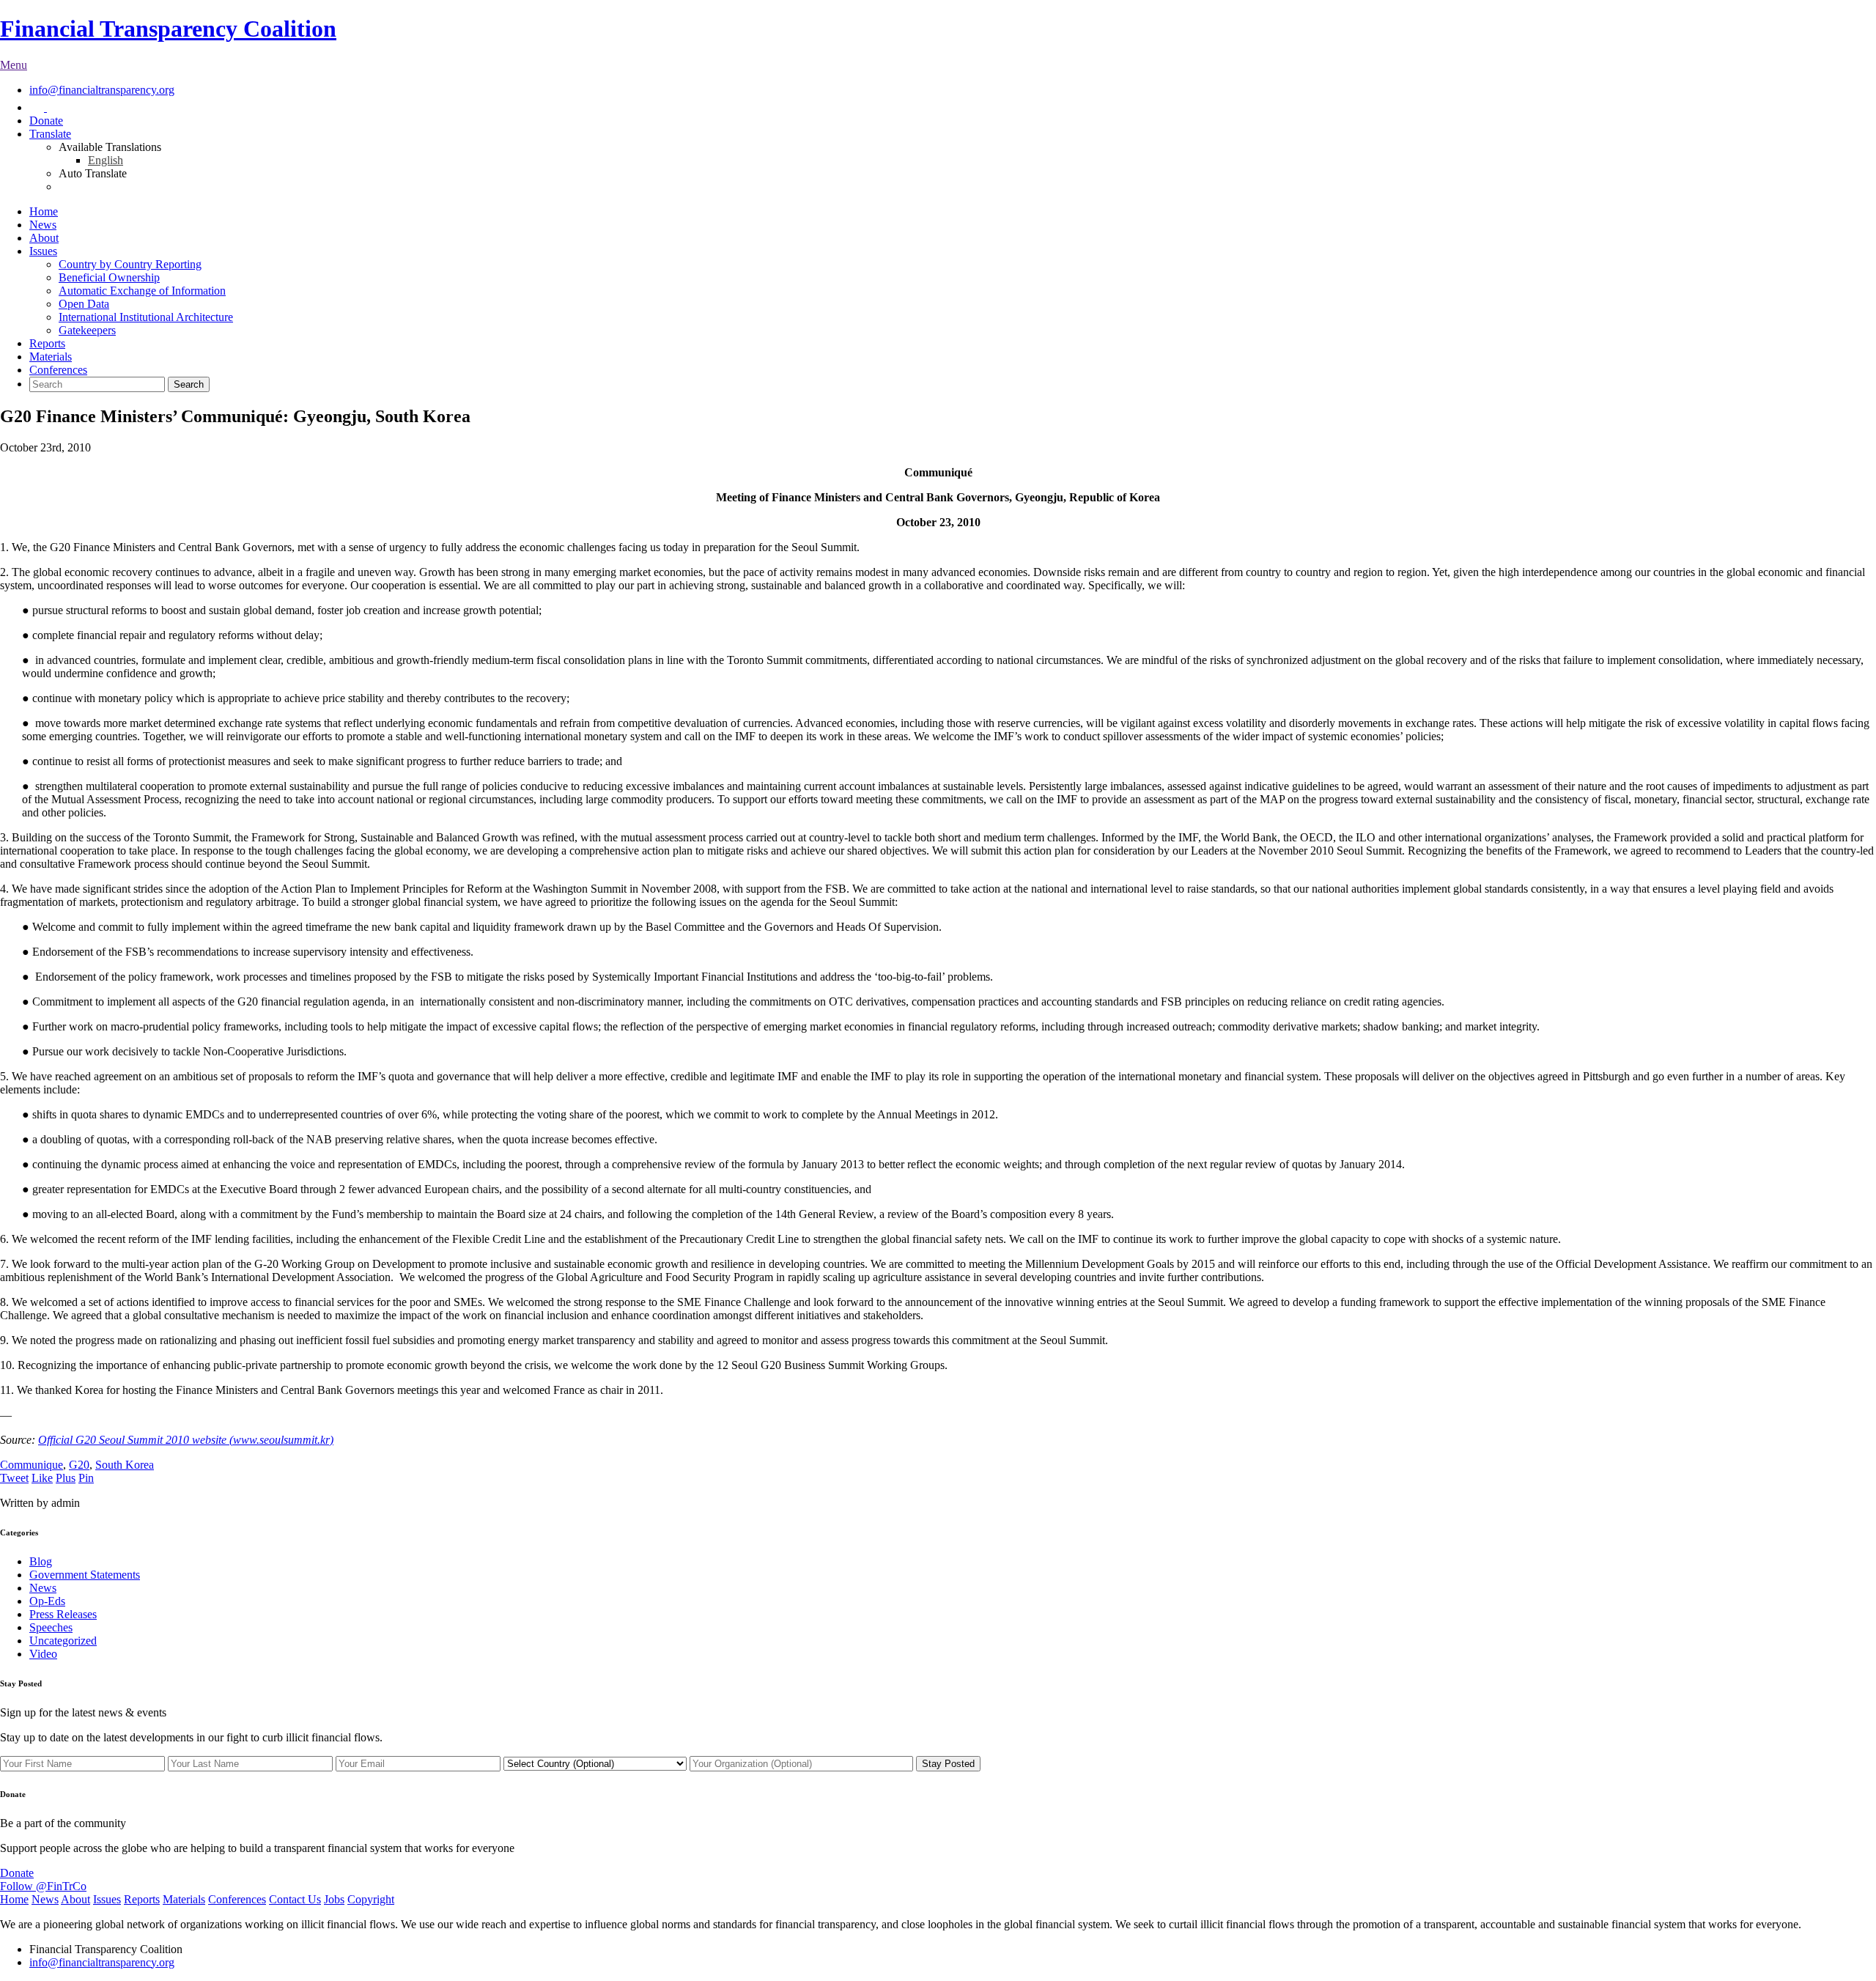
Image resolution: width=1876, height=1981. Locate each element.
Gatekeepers (87, 330)
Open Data (84, 304)
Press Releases (63, 1614)
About (44, 238)
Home (44, 211)
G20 (79, 1465)
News (43, 225)
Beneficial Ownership (109, 277)
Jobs (334, 1899)
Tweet (14, 1478)
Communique (32, 1465)
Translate (50, 134)
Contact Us (295, 1899)
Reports (47, 343)
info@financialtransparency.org (102, 90)
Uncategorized (63, 1641)
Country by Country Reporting (130, 264)
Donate (46, 121)
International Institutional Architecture (146, 317)
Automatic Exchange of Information (142, 291)
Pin (86, 1478)
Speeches (51, 1627)
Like (42, 1478)
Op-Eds (47, 1601)
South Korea (125, 1465)
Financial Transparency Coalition (168, 29)
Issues (43, 251)
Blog (41, 1561)
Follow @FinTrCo (43, 1886)
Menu (14, 65)
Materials (51, 357)
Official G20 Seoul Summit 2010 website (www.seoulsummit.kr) (186, 1440)
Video (43, 1654)
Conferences (58, 370)
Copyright (371, 1899)
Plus (66, 1478)
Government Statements (85, 1575)
